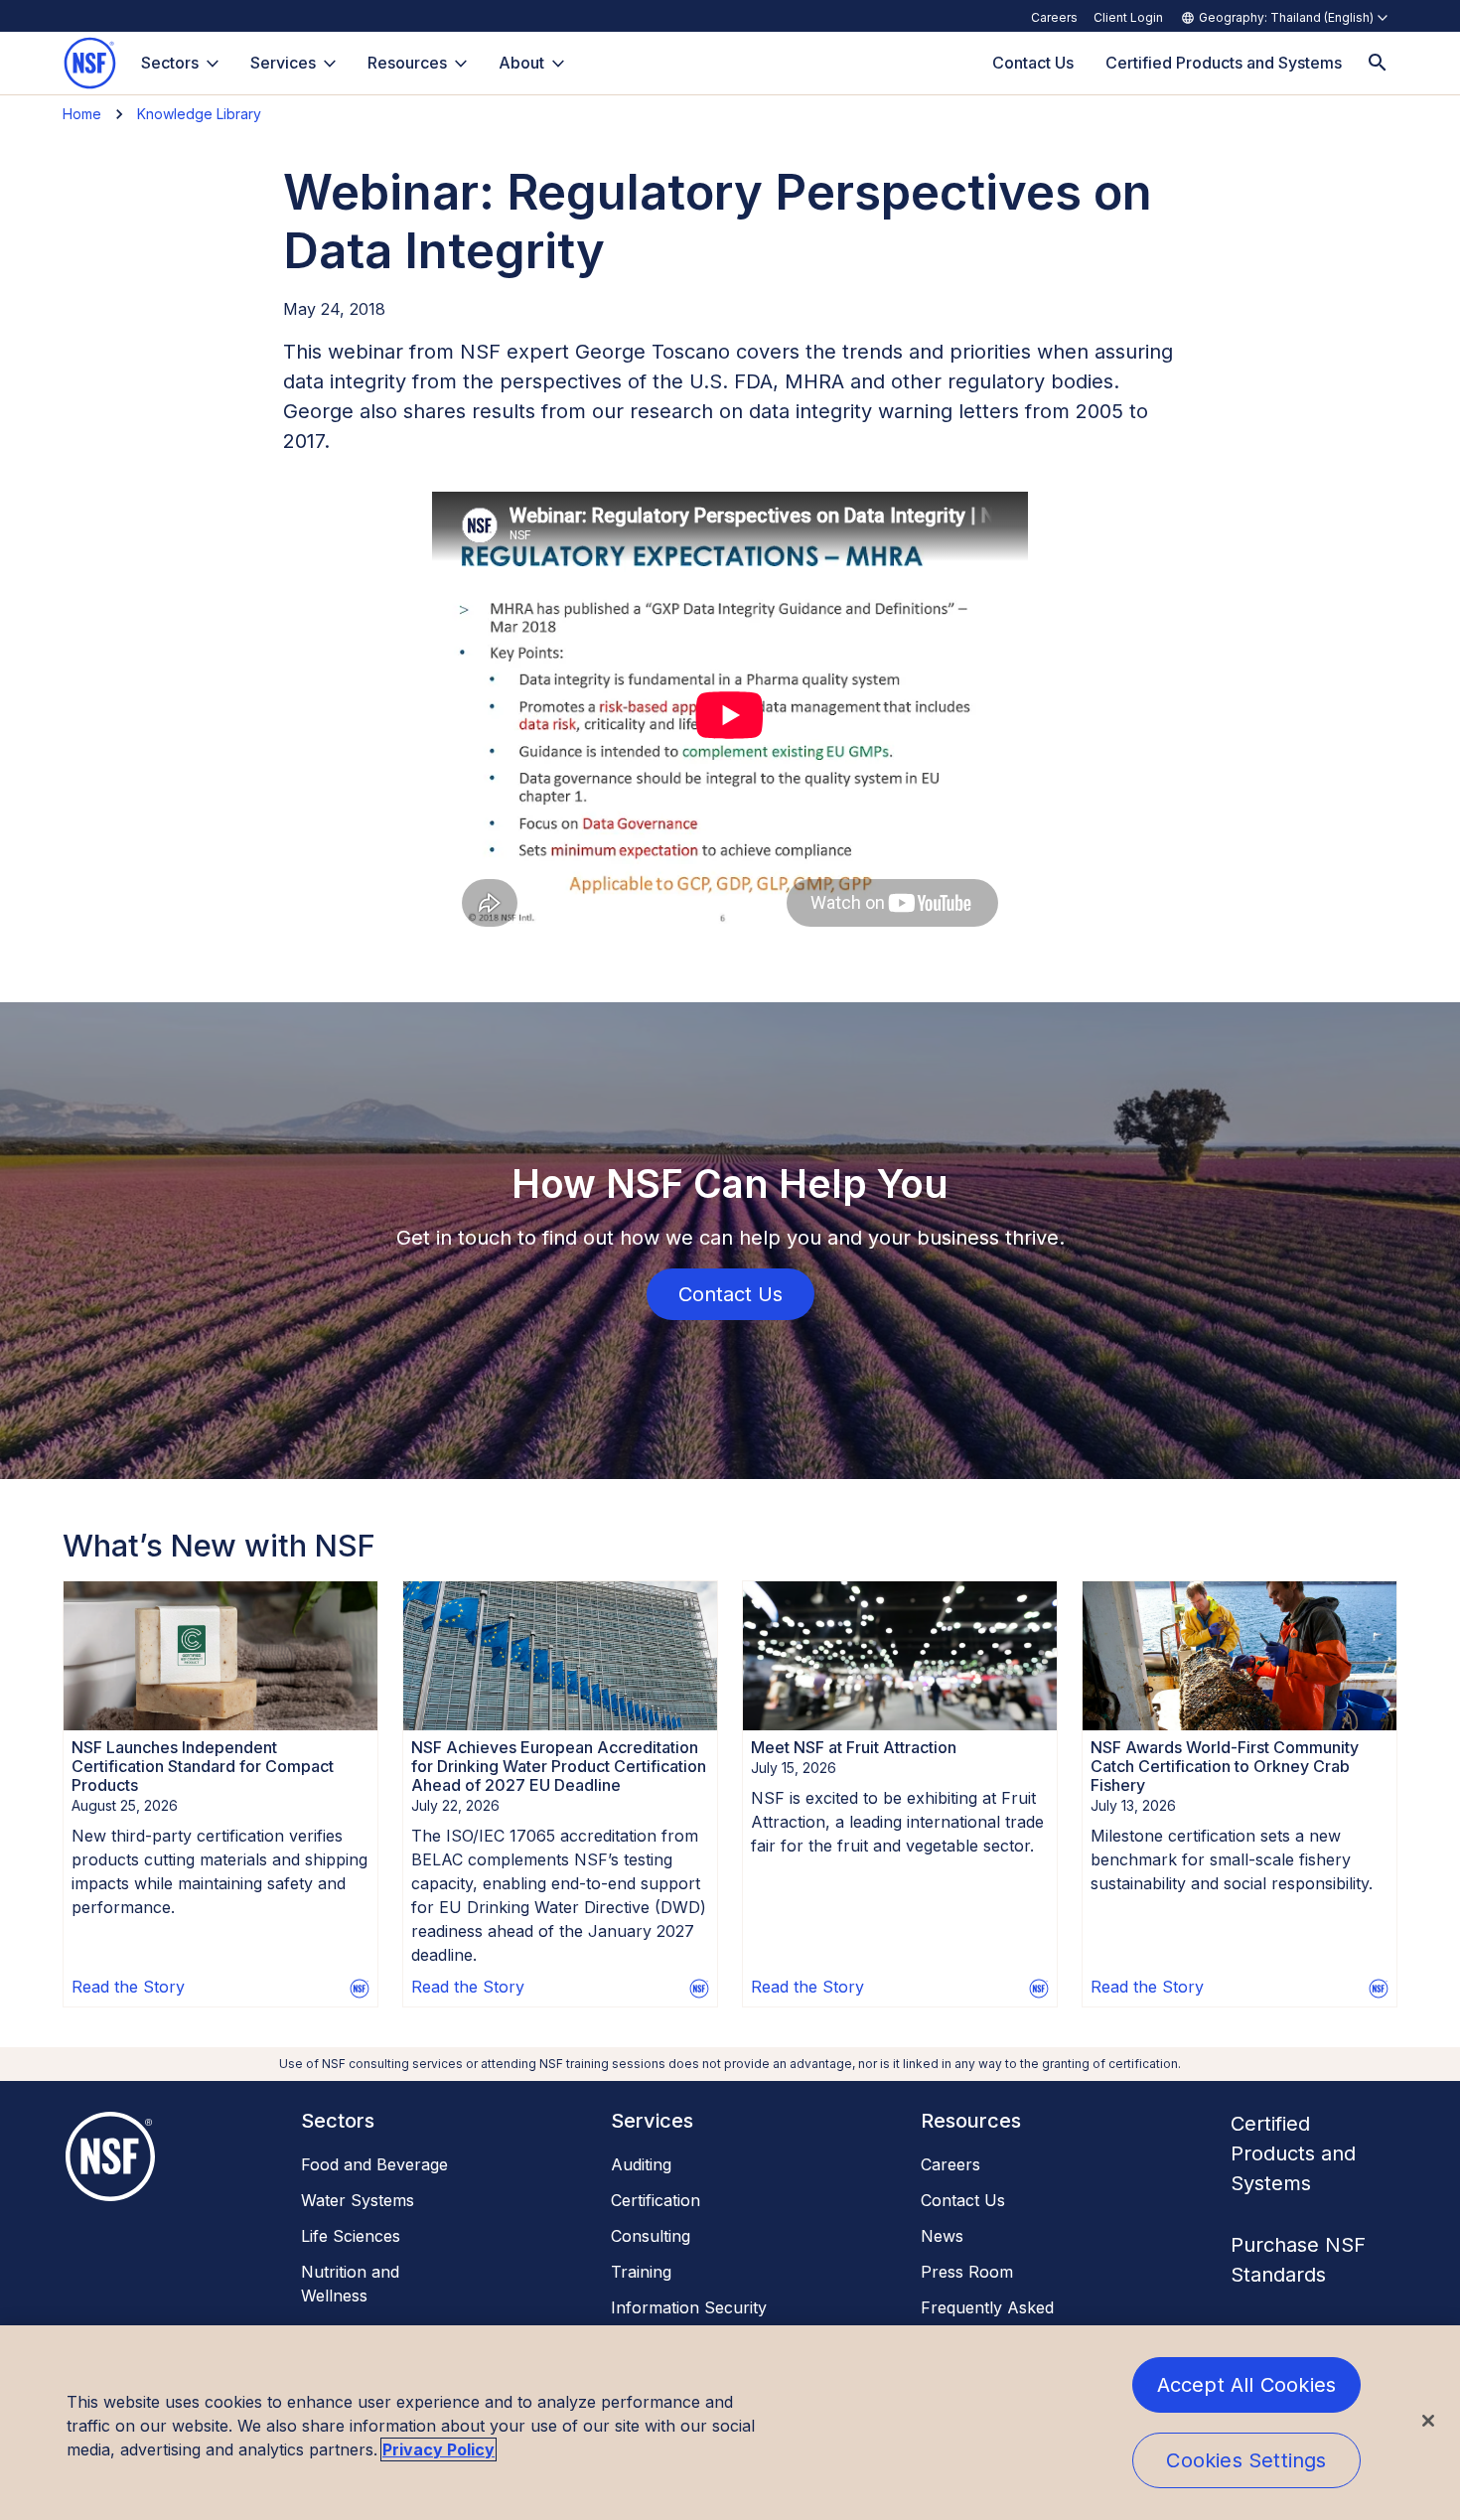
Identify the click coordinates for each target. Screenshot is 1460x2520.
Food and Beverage (374, 2164)
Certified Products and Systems (1293, 2153)
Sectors (170, 63)
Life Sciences (351, 2236)
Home (82, 114)
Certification (656, 2200)
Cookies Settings (1246, 2460)
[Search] (1378, 63)
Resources (407, 63)
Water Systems (358, 2200)
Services (283, 63)
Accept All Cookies (1247, 2385)
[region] (730, 2423)
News (942, 2236)
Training (641, 2272)
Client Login (1128, 17)
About (521, 63)
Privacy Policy (438, 2449)
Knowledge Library (199, 114)
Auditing (641, 2164)
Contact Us (963, 2200)
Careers (1054, 17)
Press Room (967, 2272)
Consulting (651, 2236)
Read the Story (128, 1987)
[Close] (1428, 2421)
